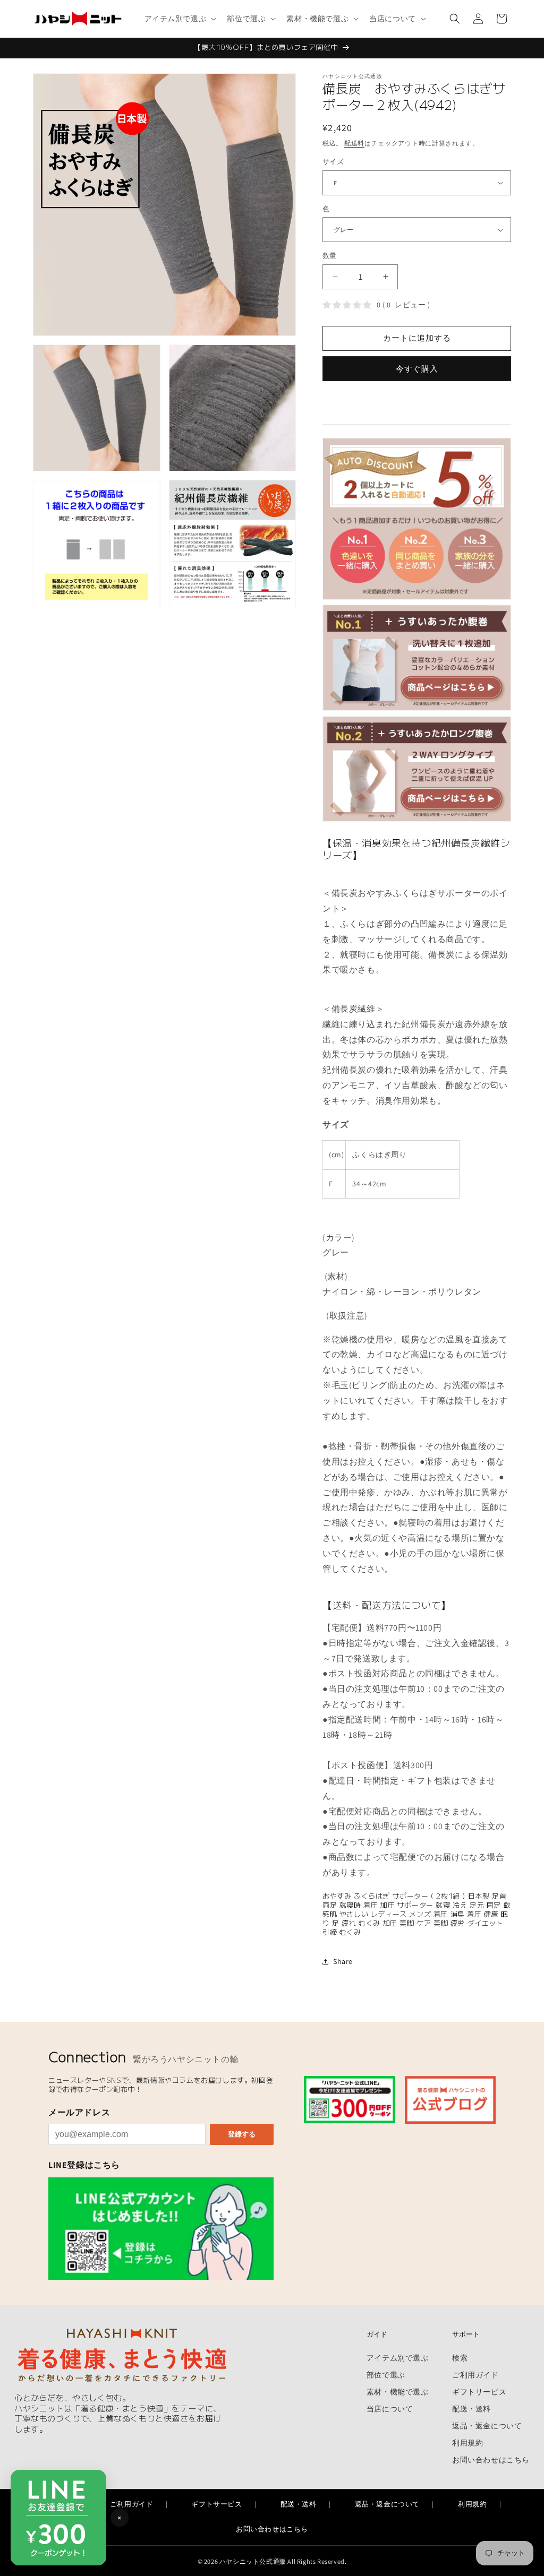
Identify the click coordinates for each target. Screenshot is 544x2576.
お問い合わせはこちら (491, 2459)
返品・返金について (487, 2426)
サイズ (333, 162)
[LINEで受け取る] (161, 2229)
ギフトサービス (479, 2392)
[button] (180, 19)
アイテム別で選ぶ (398, 2358)
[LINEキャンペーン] (349, 2100)
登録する (242, 2134)
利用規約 (467, 2443)
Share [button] (343, 1961)
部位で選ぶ (386, 2375)
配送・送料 (471, 2409)
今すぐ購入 (417, 369)
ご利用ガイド (475, 2375)
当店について (390, 2409)
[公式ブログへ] (450, 2100)
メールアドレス (79, 2112)
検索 (460, 2358)
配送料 (354, 143)
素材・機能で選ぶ (398, 2392)
